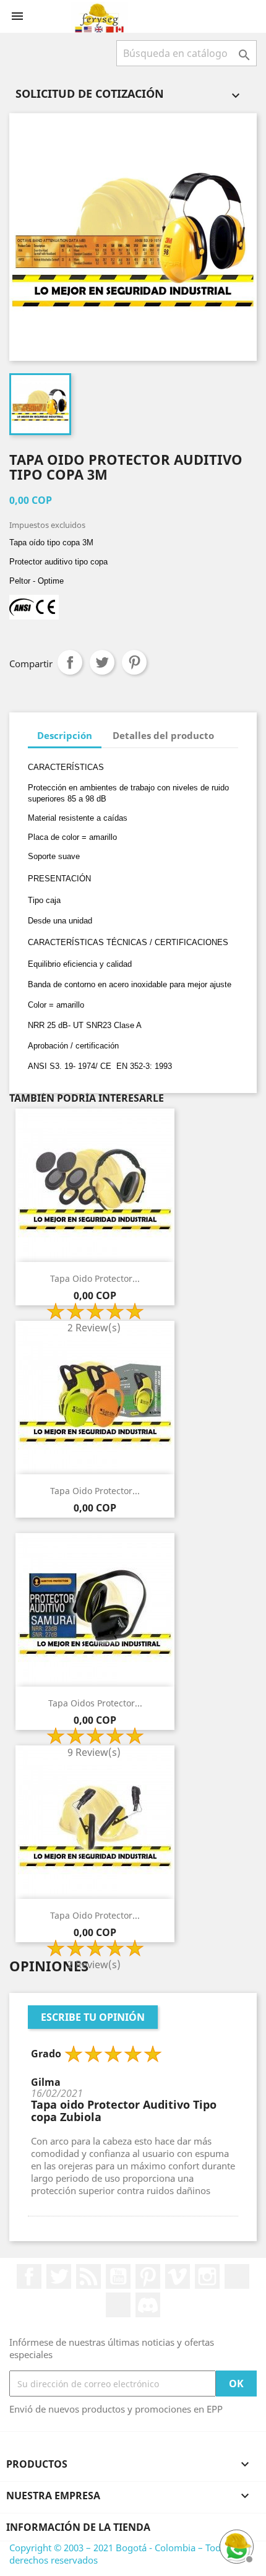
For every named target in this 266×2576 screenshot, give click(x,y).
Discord (148, 2305)
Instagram (207, 2276)
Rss (88, 2276)
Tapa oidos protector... (95, 1703)
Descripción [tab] (65, 735)
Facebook (29, 2276)
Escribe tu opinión (93, 2017)
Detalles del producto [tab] (163, 735)
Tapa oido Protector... (95, 1278)
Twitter (59, 2276)
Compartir (70, 662)
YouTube (118, 2276)
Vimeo (178, 2276)
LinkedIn (237, 2276)
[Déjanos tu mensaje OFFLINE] (235, 2545)
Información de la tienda (78, 2527)
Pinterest (134, 662)
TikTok (118, 2305)
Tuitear (102, 662)
